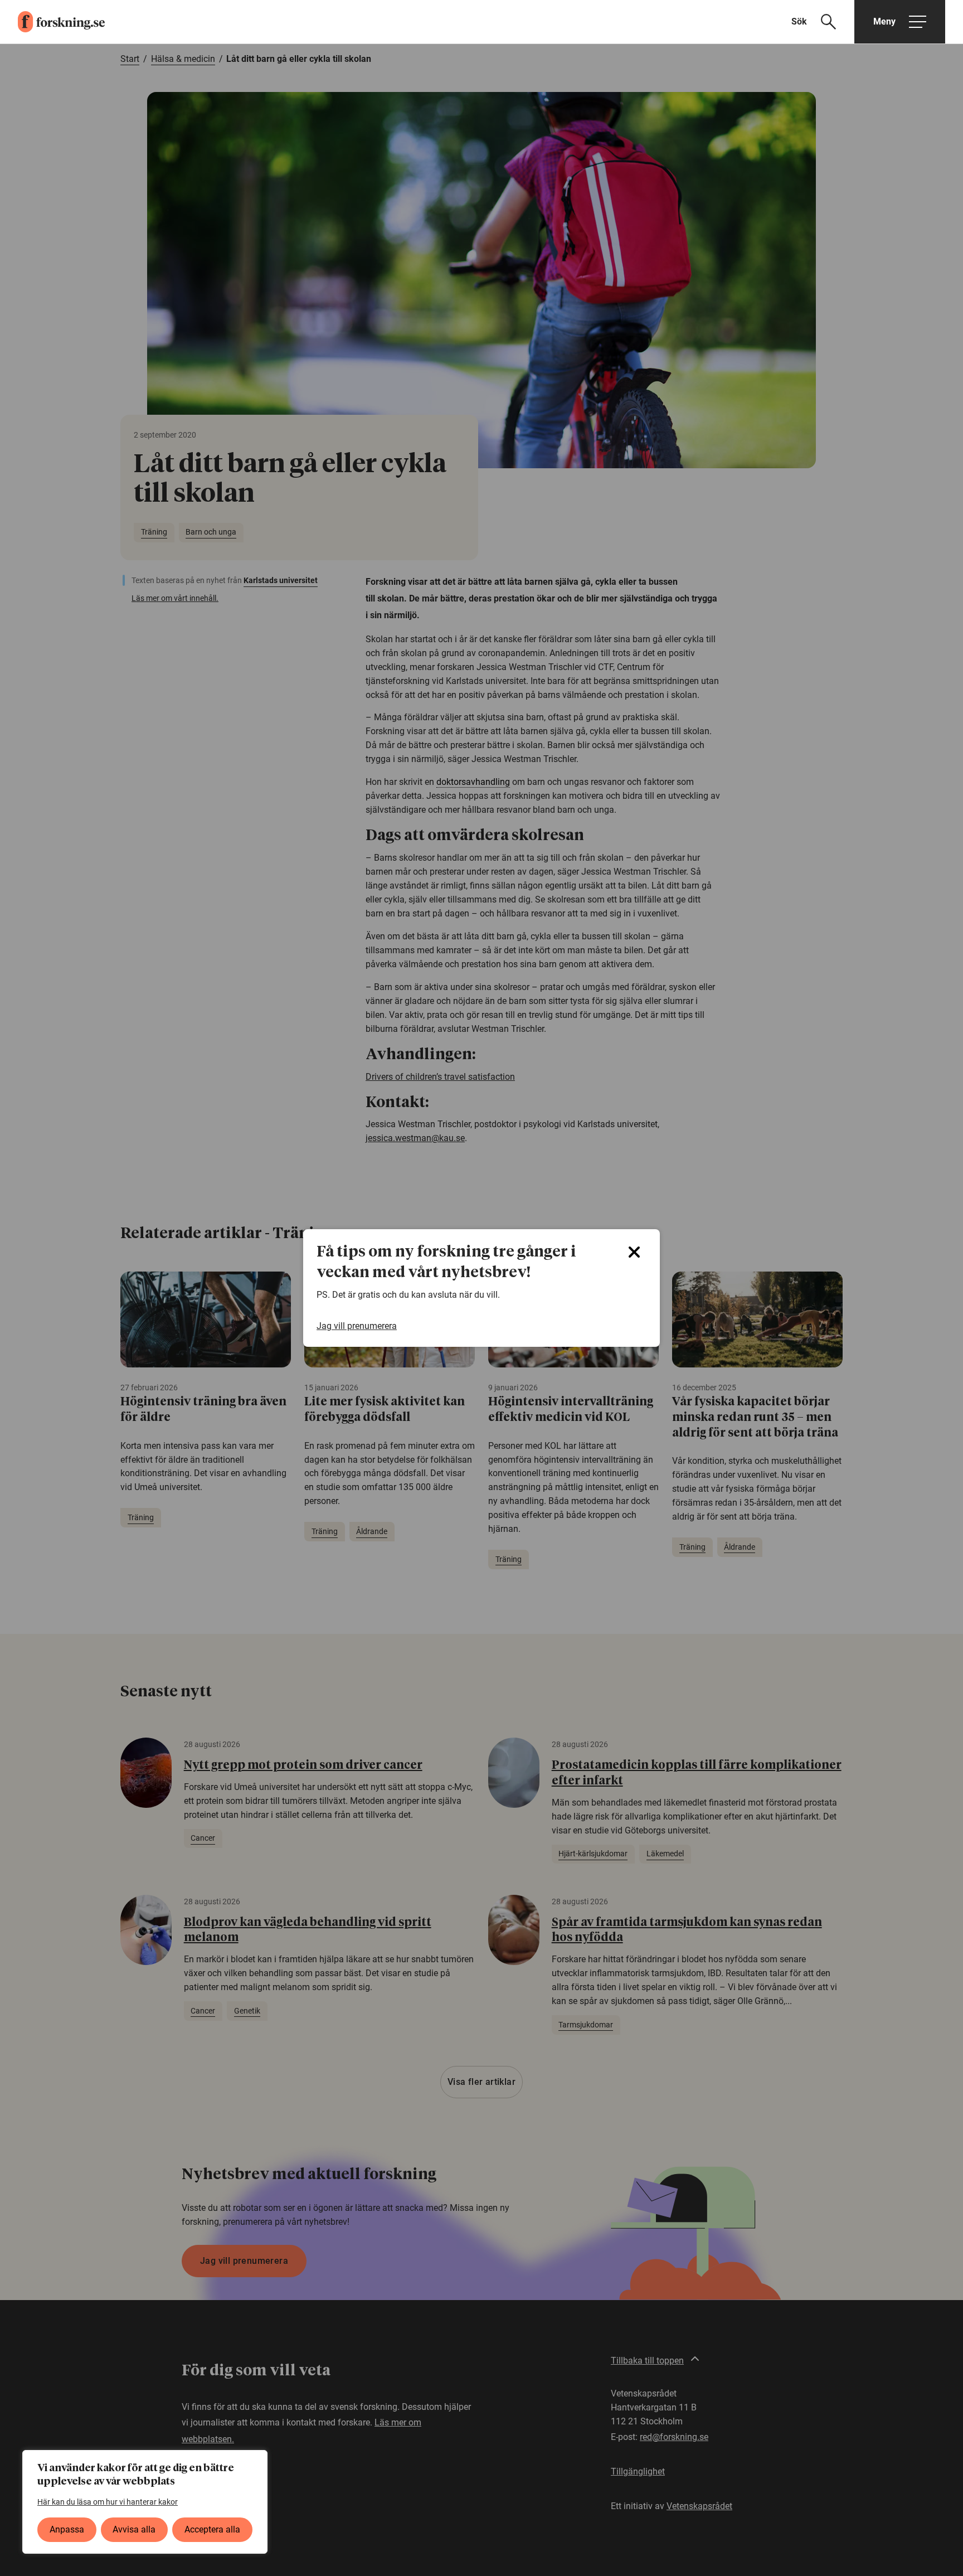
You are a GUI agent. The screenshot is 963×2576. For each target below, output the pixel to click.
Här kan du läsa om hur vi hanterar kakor (108, 2502)
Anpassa (67, 2529)
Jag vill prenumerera (357, 1326)
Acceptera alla (212, 2529)
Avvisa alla (134, 2529)
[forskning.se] (52, 22)
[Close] (634, 1252)
